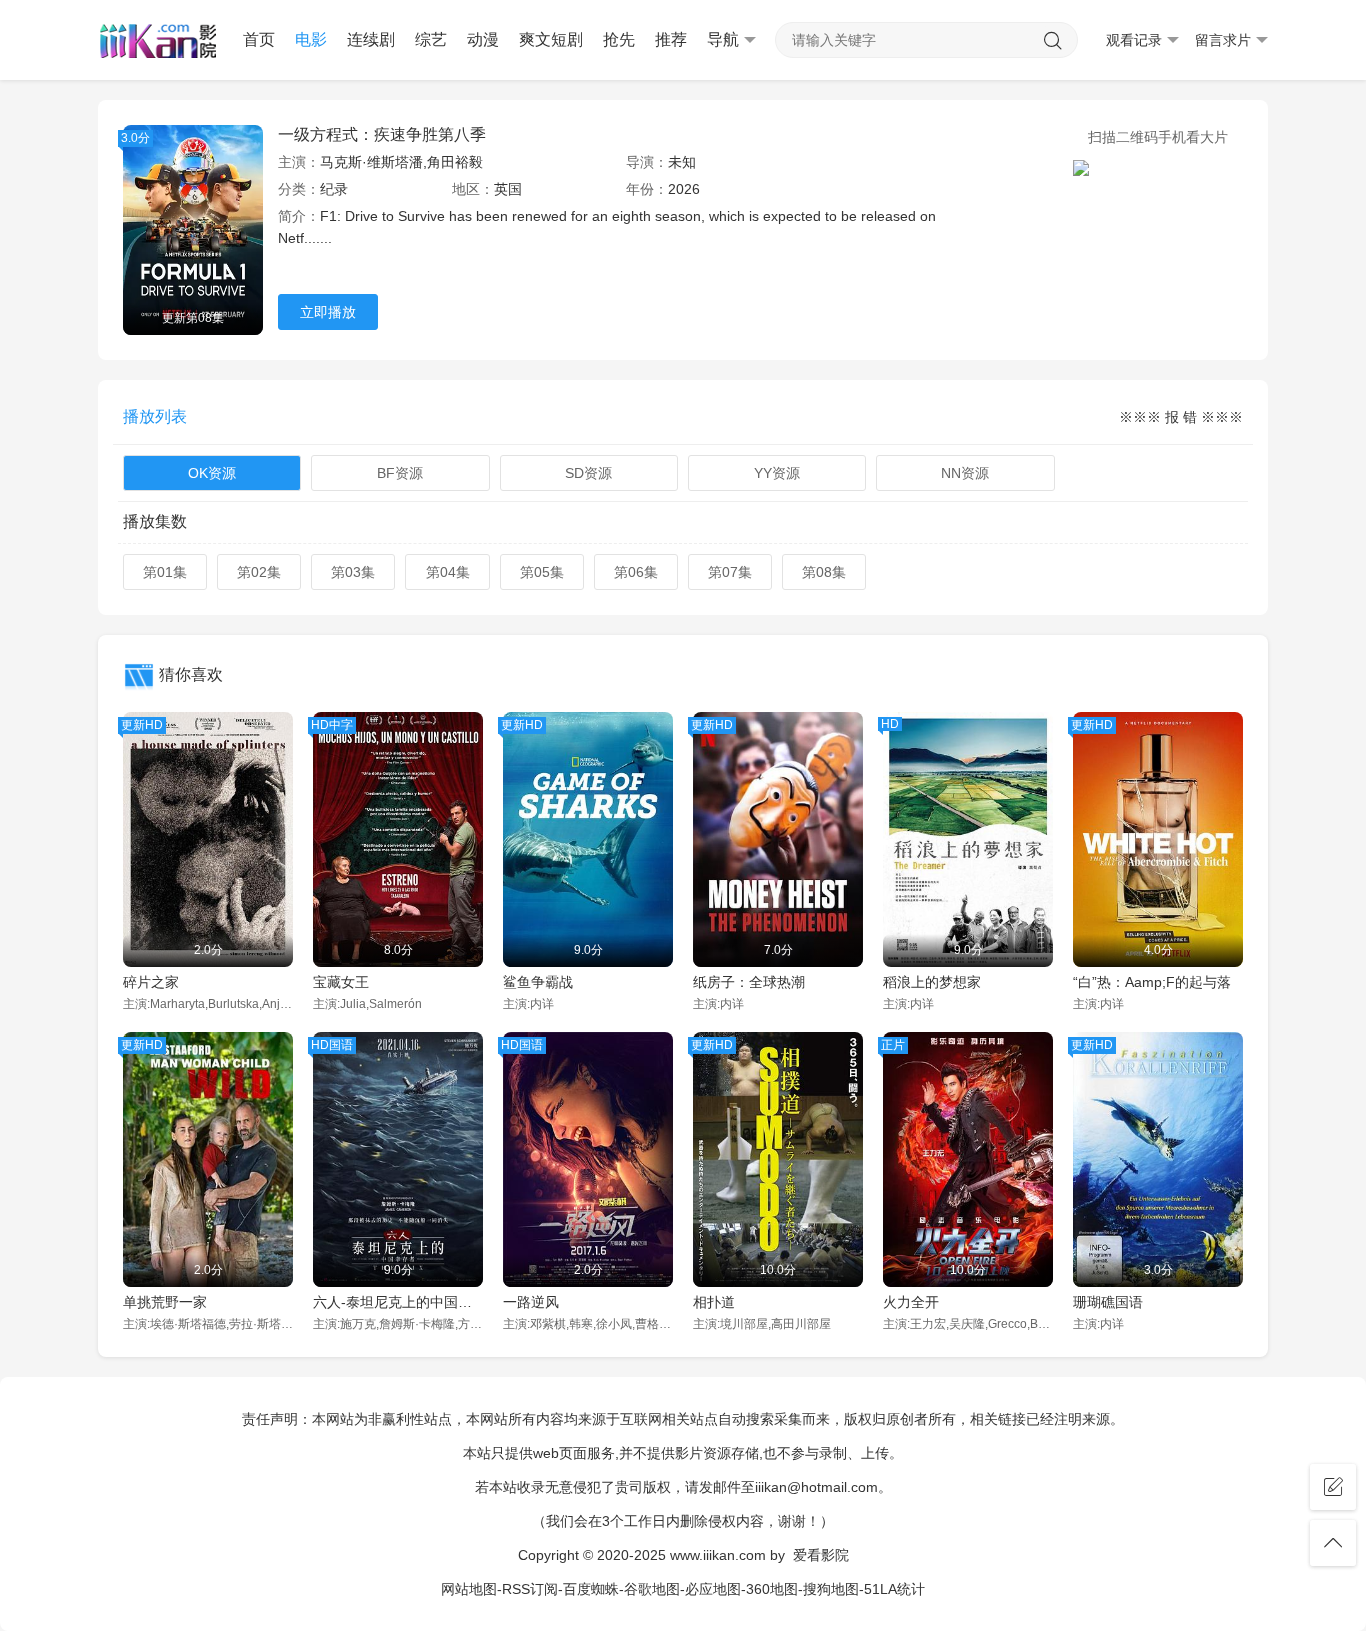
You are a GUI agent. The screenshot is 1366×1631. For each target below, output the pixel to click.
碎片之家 (151, 982)
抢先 (619, 39)
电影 (311, 39)
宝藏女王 (341, 982)
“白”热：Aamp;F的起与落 (1152, 982)
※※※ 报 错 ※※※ (1181, 417)
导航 (723, 39)
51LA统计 (894, 1589)
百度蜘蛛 (591, 1589)
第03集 (353, 572)
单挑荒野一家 (165, 1302)
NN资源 (965, 473)
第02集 (259, 572)
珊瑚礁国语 (1108, 1302)
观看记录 (1134, 40)
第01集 (165, 572)
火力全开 (911, 1302)
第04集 (448, 572)
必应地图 (713, 1589)
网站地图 (469, 1589)
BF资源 (400, 473)
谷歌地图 (652, 1589)
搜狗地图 (831, 1589)
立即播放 (328, 312)
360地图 (772, 1589)
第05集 (542, 572)
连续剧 (371, 39)
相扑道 (714, 1302)
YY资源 (777, 473)
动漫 (483, 39)
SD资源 (588, 473)
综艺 (431, 39)
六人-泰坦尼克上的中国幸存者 (398, 1302)
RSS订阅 (530, 1589)
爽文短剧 (551, 39)
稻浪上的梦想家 (932, 982)
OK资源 (212, 473)
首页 (259, 39)
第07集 (730, 572)
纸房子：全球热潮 (749, 982)
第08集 (824, 572)
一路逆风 (531, 1302)
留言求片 (1223, 40)
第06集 (636, 572)
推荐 (671, 39)
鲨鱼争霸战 (538, 982)
